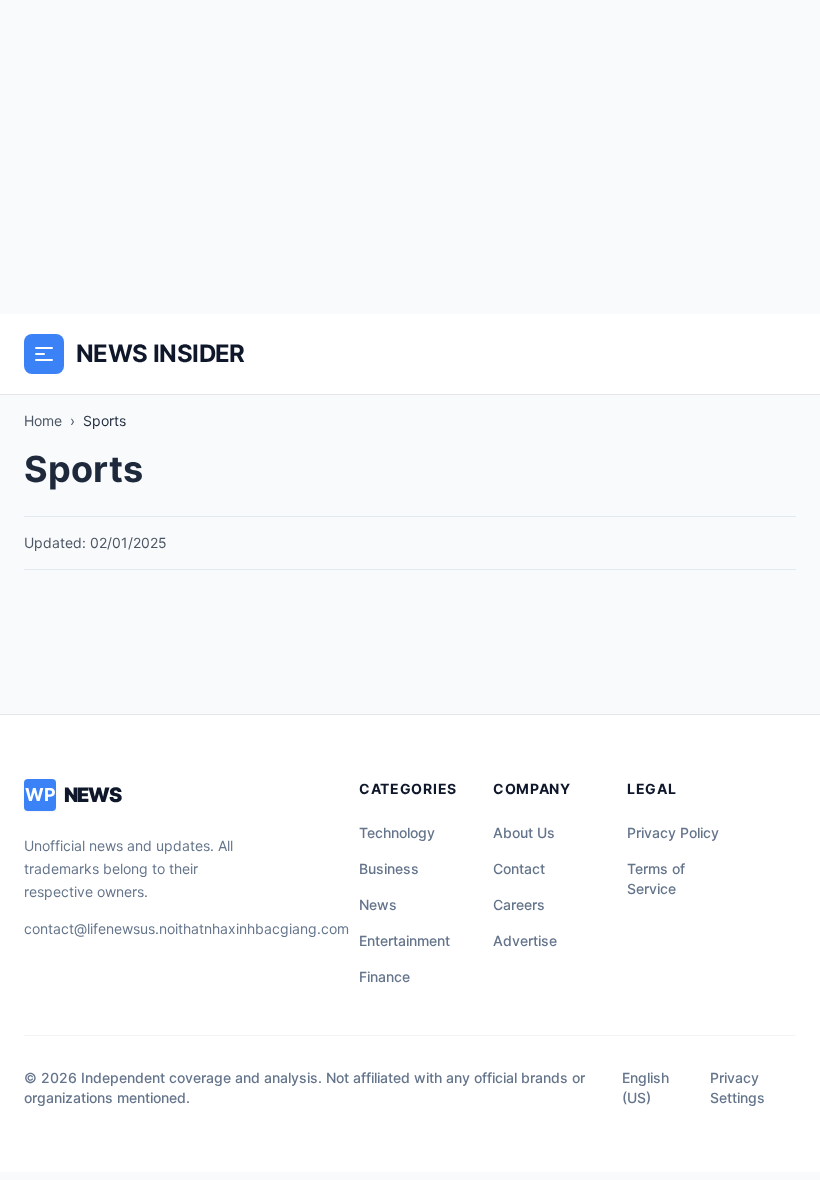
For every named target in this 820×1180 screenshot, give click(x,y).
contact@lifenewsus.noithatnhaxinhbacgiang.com (186, 928)
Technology (397, 832)
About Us (524, 832)
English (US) (645, 1087)
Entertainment (404, 940)
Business (389, 868)
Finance (384, 976)
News (378, 904)
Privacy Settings (737, 1087)
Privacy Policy (673, 832)
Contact (519, 868)
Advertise (525, 940)
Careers (519, 904)
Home (43, 420)
